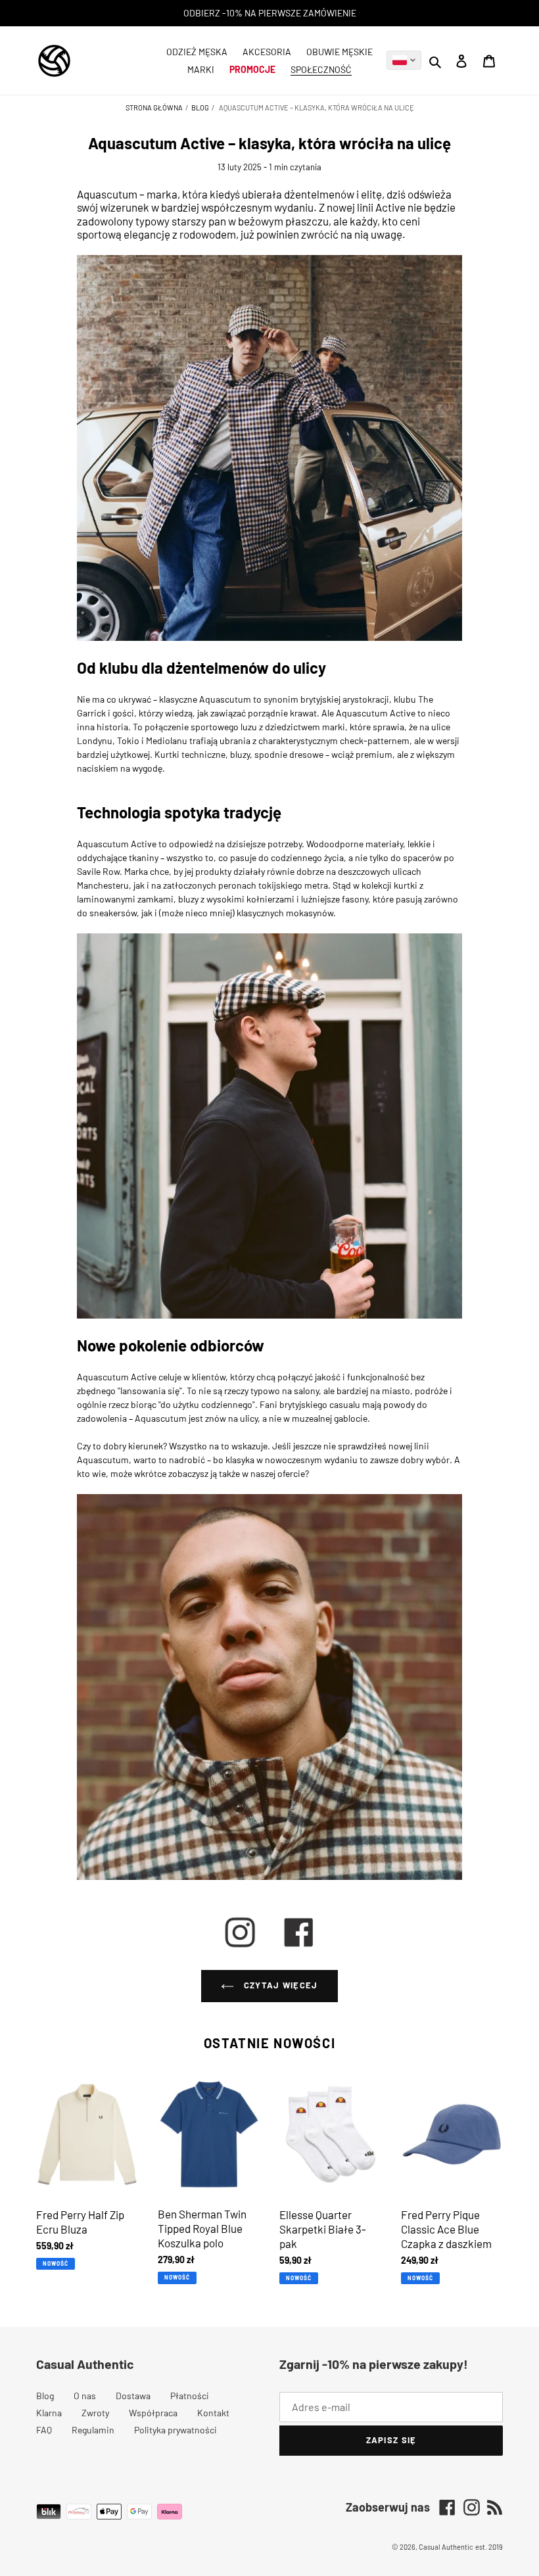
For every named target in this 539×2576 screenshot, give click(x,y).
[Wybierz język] (404, 60)
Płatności (190, 2396)
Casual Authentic (446, 2547)
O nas (85, 2396)
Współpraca (153, 2413)
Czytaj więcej (279, 1985)
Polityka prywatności (176, 2430)
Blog (200, 107)
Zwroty (95, 2413)
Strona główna (155, 107)
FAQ (44, 2430)
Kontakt (213, 2413)
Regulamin (93, 2430)
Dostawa (133, 2396)
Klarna (49, 2413)
